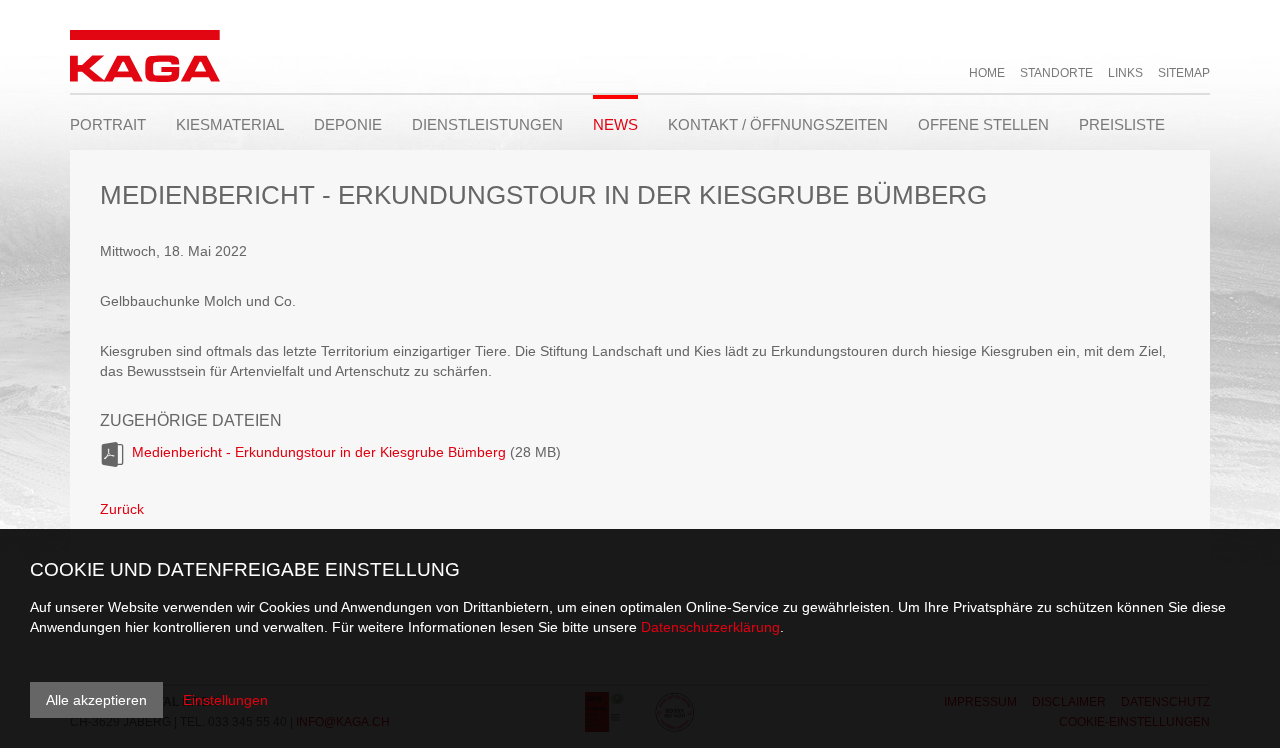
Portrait (108, 124)
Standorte (1056, 73)
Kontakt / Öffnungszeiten (778, 124)
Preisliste (1122, 124)
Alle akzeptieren (96, 700)
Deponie (348, 124)
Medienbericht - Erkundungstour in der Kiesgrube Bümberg (319, 452)
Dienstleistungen (487, 124)
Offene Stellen (983, 124)
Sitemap (1184, 73)
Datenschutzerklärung (710, 627)
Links (1125, 73)
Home (987, 73)
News (615, 124)
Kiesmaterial (230, 124)
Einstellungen (225, 700)
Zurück (122, 509)
